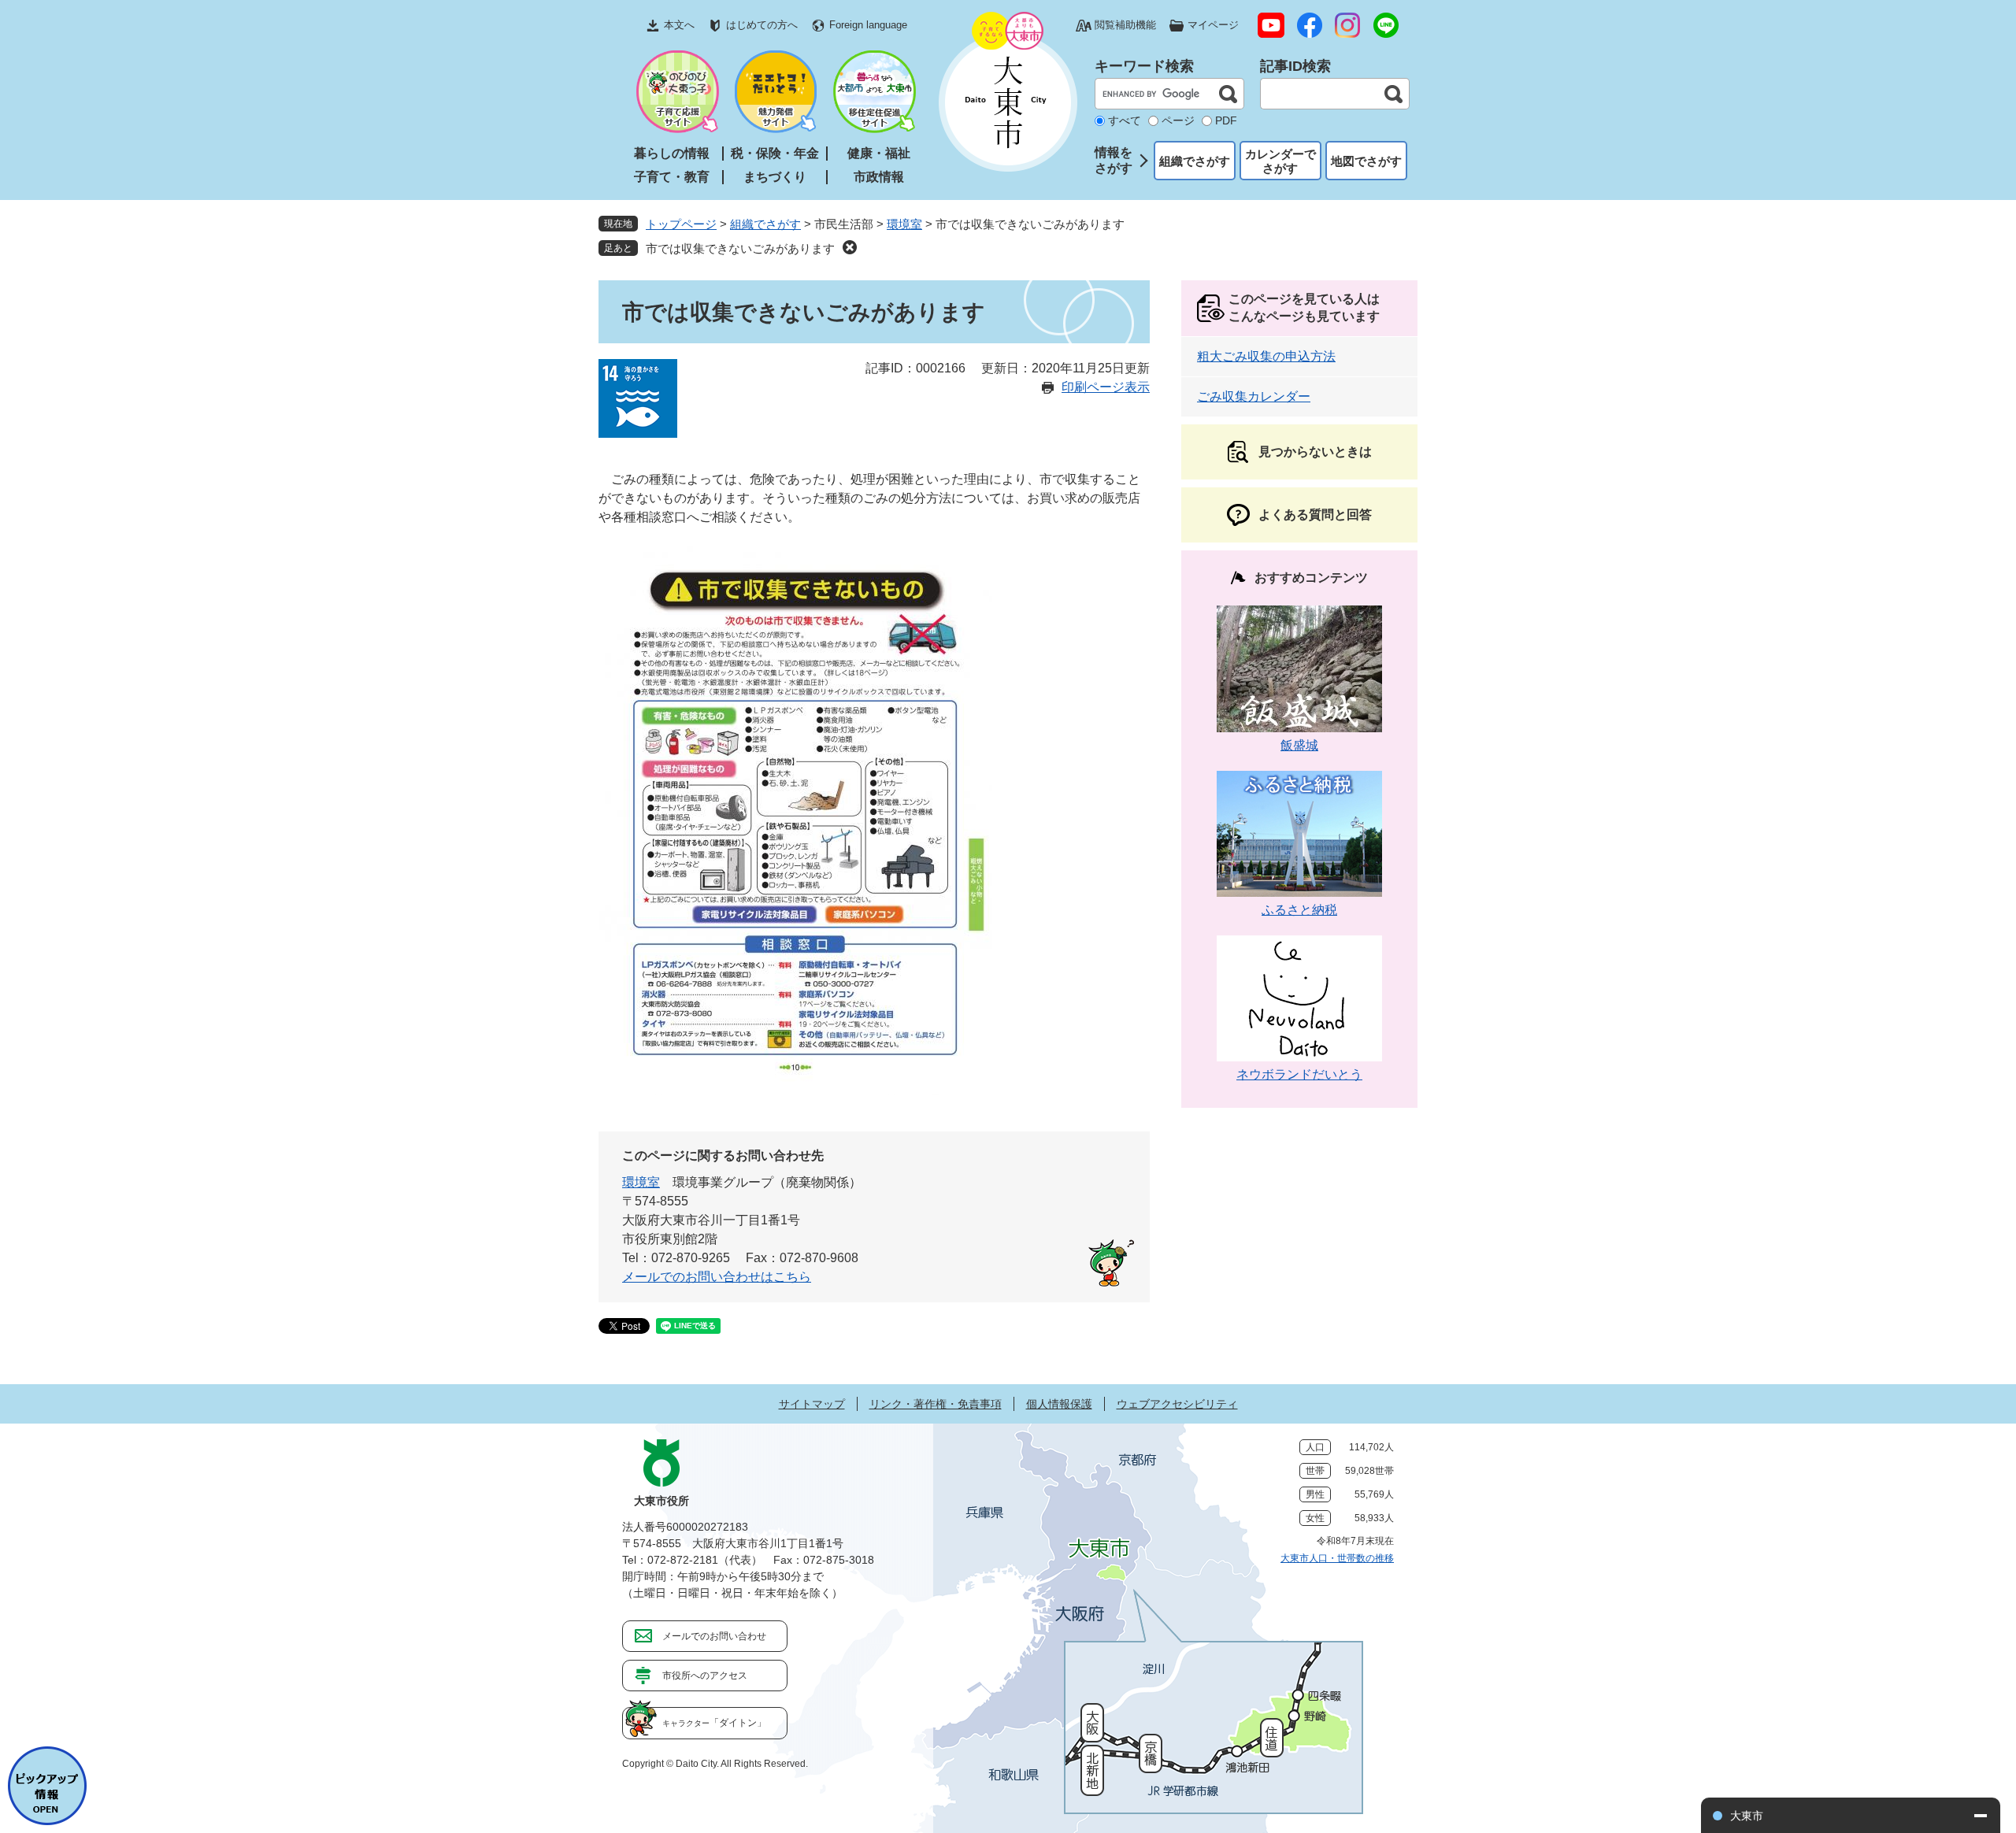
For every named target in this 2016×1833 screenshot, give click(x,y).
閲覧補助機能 (1125, 25)
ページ (1178, 120)
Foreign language (868, 25)
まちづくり (775, 177)
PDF (1226, 120)
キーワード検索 (1144, 66)
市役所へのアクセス (705, 1676)
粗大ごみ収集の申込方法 (1266, 356)
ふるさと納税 (1299, 910)
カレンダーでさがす (1280, 161)
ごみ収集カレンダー (1254, 396)
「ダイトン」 (714, 1723)
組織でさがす (1195, 161)
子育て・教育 (672, 177)
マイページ (1213, 25)
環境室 (904, 224)
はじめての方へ (762, 25)
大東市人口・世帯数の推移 (1337, 1558)
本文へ (679, 25)
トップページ (681, 224)
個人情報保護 (1059, 1404)
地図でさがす (1366, 161)
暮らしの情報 (672, 153)
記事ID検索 (1295, 66)
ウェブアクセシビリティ (1177, 1404)
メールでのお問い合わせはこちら (717, 1277)
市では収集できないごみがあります (740, 248)
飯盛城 (1299, 745)
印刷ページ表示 (1106, 387)
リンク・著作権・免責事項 (936, 1404)
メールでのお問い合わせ (714, 1636)
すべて (1125, 120)
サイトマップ (812, 1404)
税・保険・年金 (775, 153)
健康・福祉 (879, 153)
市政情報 (879, 177)
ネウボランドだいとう (1299, 1074)
